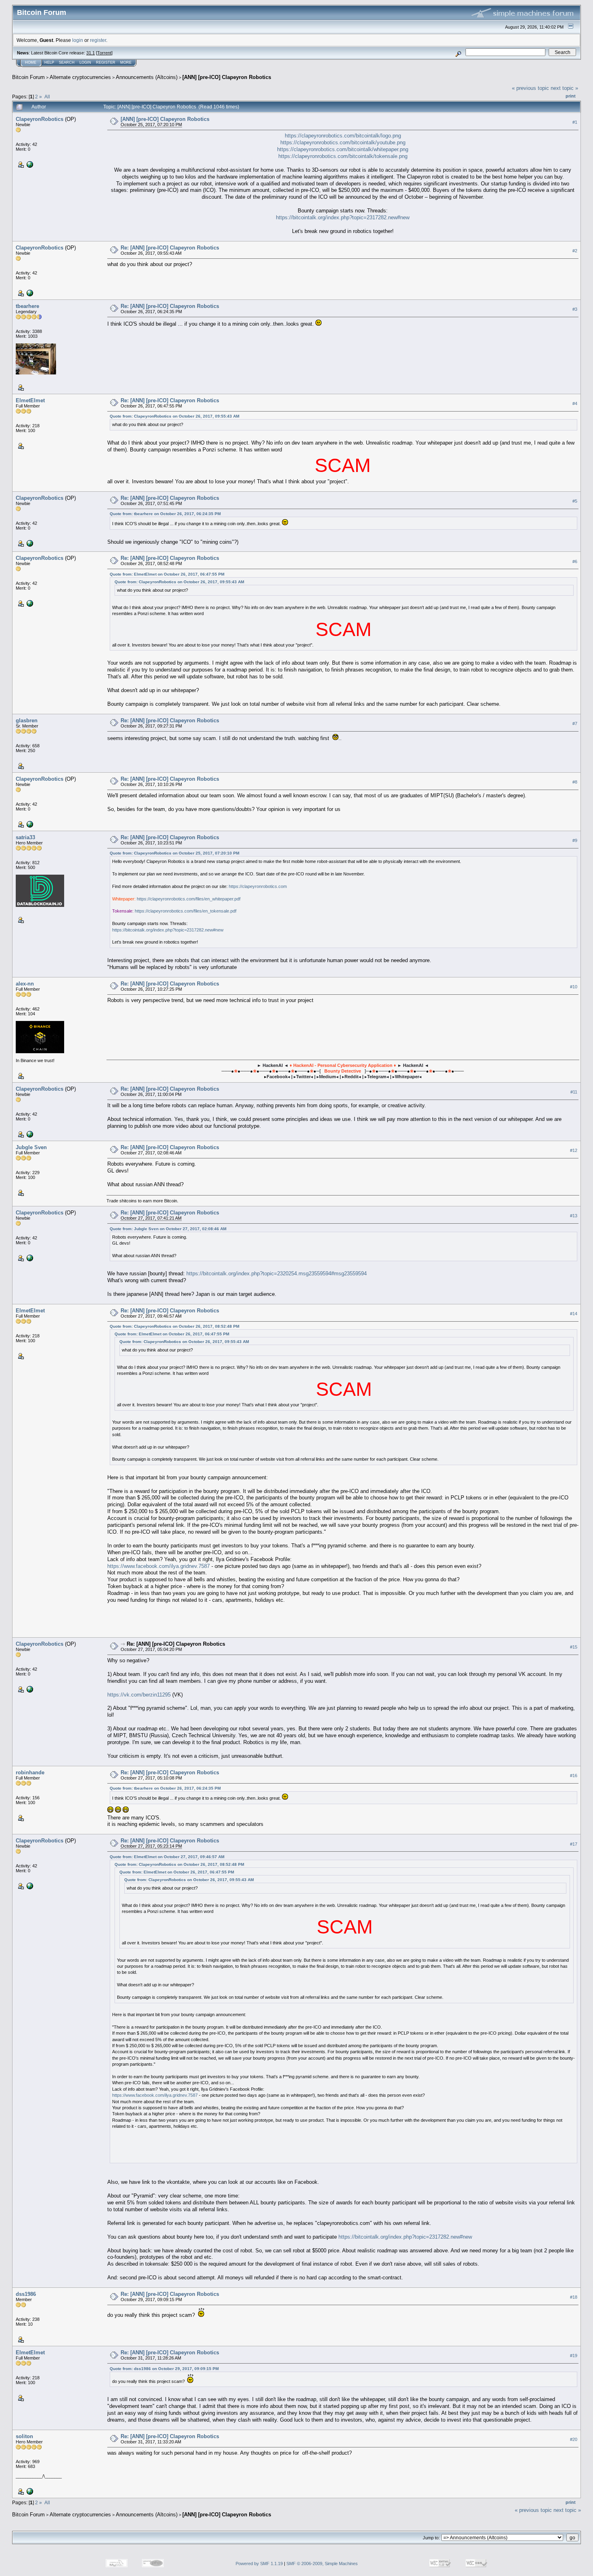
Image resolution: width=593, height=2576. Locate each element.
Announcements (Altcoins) (147, 77)
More (126, 62)
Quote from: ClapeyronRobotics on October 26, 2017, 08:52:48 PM (174, 1326)
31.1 (91, 53)
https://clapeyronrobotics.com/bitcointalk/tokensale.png (343, 156)
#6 (575, 561)
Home (31, 62)
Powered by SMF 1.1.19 (259, 2564)
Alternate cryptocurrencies (80, 77)
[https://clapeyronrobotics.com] (29, 164)
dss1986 (26, 2294)
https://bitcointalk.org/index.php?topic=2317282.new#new (343, 217)
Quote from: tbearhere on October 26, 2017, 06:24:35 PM (165, 514)
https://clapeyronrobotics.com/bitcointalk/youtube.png (343, 142)
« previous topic (530, 88)
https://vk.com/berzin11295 (139, 1695)
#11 (574, 1092)
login (78, 40)
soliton (24, 2436)
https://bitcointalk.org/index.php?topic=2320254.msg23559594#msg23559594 (277, 1273)
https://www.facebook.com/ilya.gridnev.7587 (159, 1566)
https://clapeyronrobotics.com (258, 886)
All (47, 97)
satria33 (25, 837)
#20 (574, 2439)
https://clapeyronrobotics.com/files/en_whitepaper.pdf (189, 899)
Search (67, 62)
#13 (574, 1216)
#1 (575, 122)
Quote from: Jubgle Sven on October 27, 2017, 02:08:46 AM (168, 1229)
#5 (575, 501)
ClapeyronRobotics (40, 119)
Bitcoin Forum (28, 77)
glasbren (27, 720)
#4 (575, 403)
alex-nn (25, 984)
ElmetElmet (30, 400)
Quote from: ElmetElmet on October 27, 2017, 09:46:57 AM (167, 1857)
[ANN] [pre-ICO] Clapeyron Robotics (227, 77)
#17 (574, 1844)
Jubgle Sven (31, 1147)
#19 (574, 2356)
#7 (575, 724)
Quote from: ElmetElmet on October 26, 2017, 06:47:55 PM (167, 574)
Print (571, 96)
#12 (574, 1150)
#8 (575, 782)
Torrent (104, 53)
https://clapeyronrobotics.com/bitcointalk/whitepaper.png (343, 149)
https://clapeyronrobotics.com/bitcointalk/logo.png (343, 136)
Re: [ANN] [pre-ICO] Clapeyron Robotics (170, 248)
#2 (575, 251)
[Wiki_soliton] (29, 2491)
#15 (574, 1647)
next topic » (564, 88)
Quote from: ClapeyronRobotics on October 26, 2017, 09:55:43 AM (174, 416)
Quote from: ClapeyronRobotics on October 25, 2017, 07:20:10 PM (174, 853)
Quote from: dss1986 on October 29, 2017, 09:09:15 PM (164, 2369)
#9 (575, 840)
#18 (574, 2297)
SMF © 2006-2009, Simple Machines (322, 2564)
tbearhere (27, 306)
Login (85, 62)
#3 (575, 309)
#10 (574, 987)
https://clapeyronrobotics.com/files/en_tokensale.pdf (186, 911)
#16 (574, 1776)
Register (106, 62)
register (98, 40)
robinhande (30, 1772)
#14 (574, 1314)
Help (49, 62)
